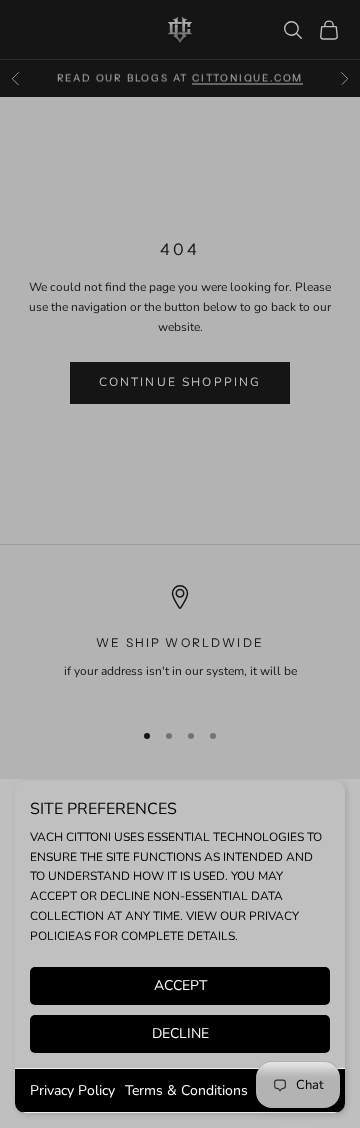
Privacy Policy (72, 1090)
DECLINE (180, 1033)
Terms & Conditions (186, 1090)
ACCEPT (180, 985)
